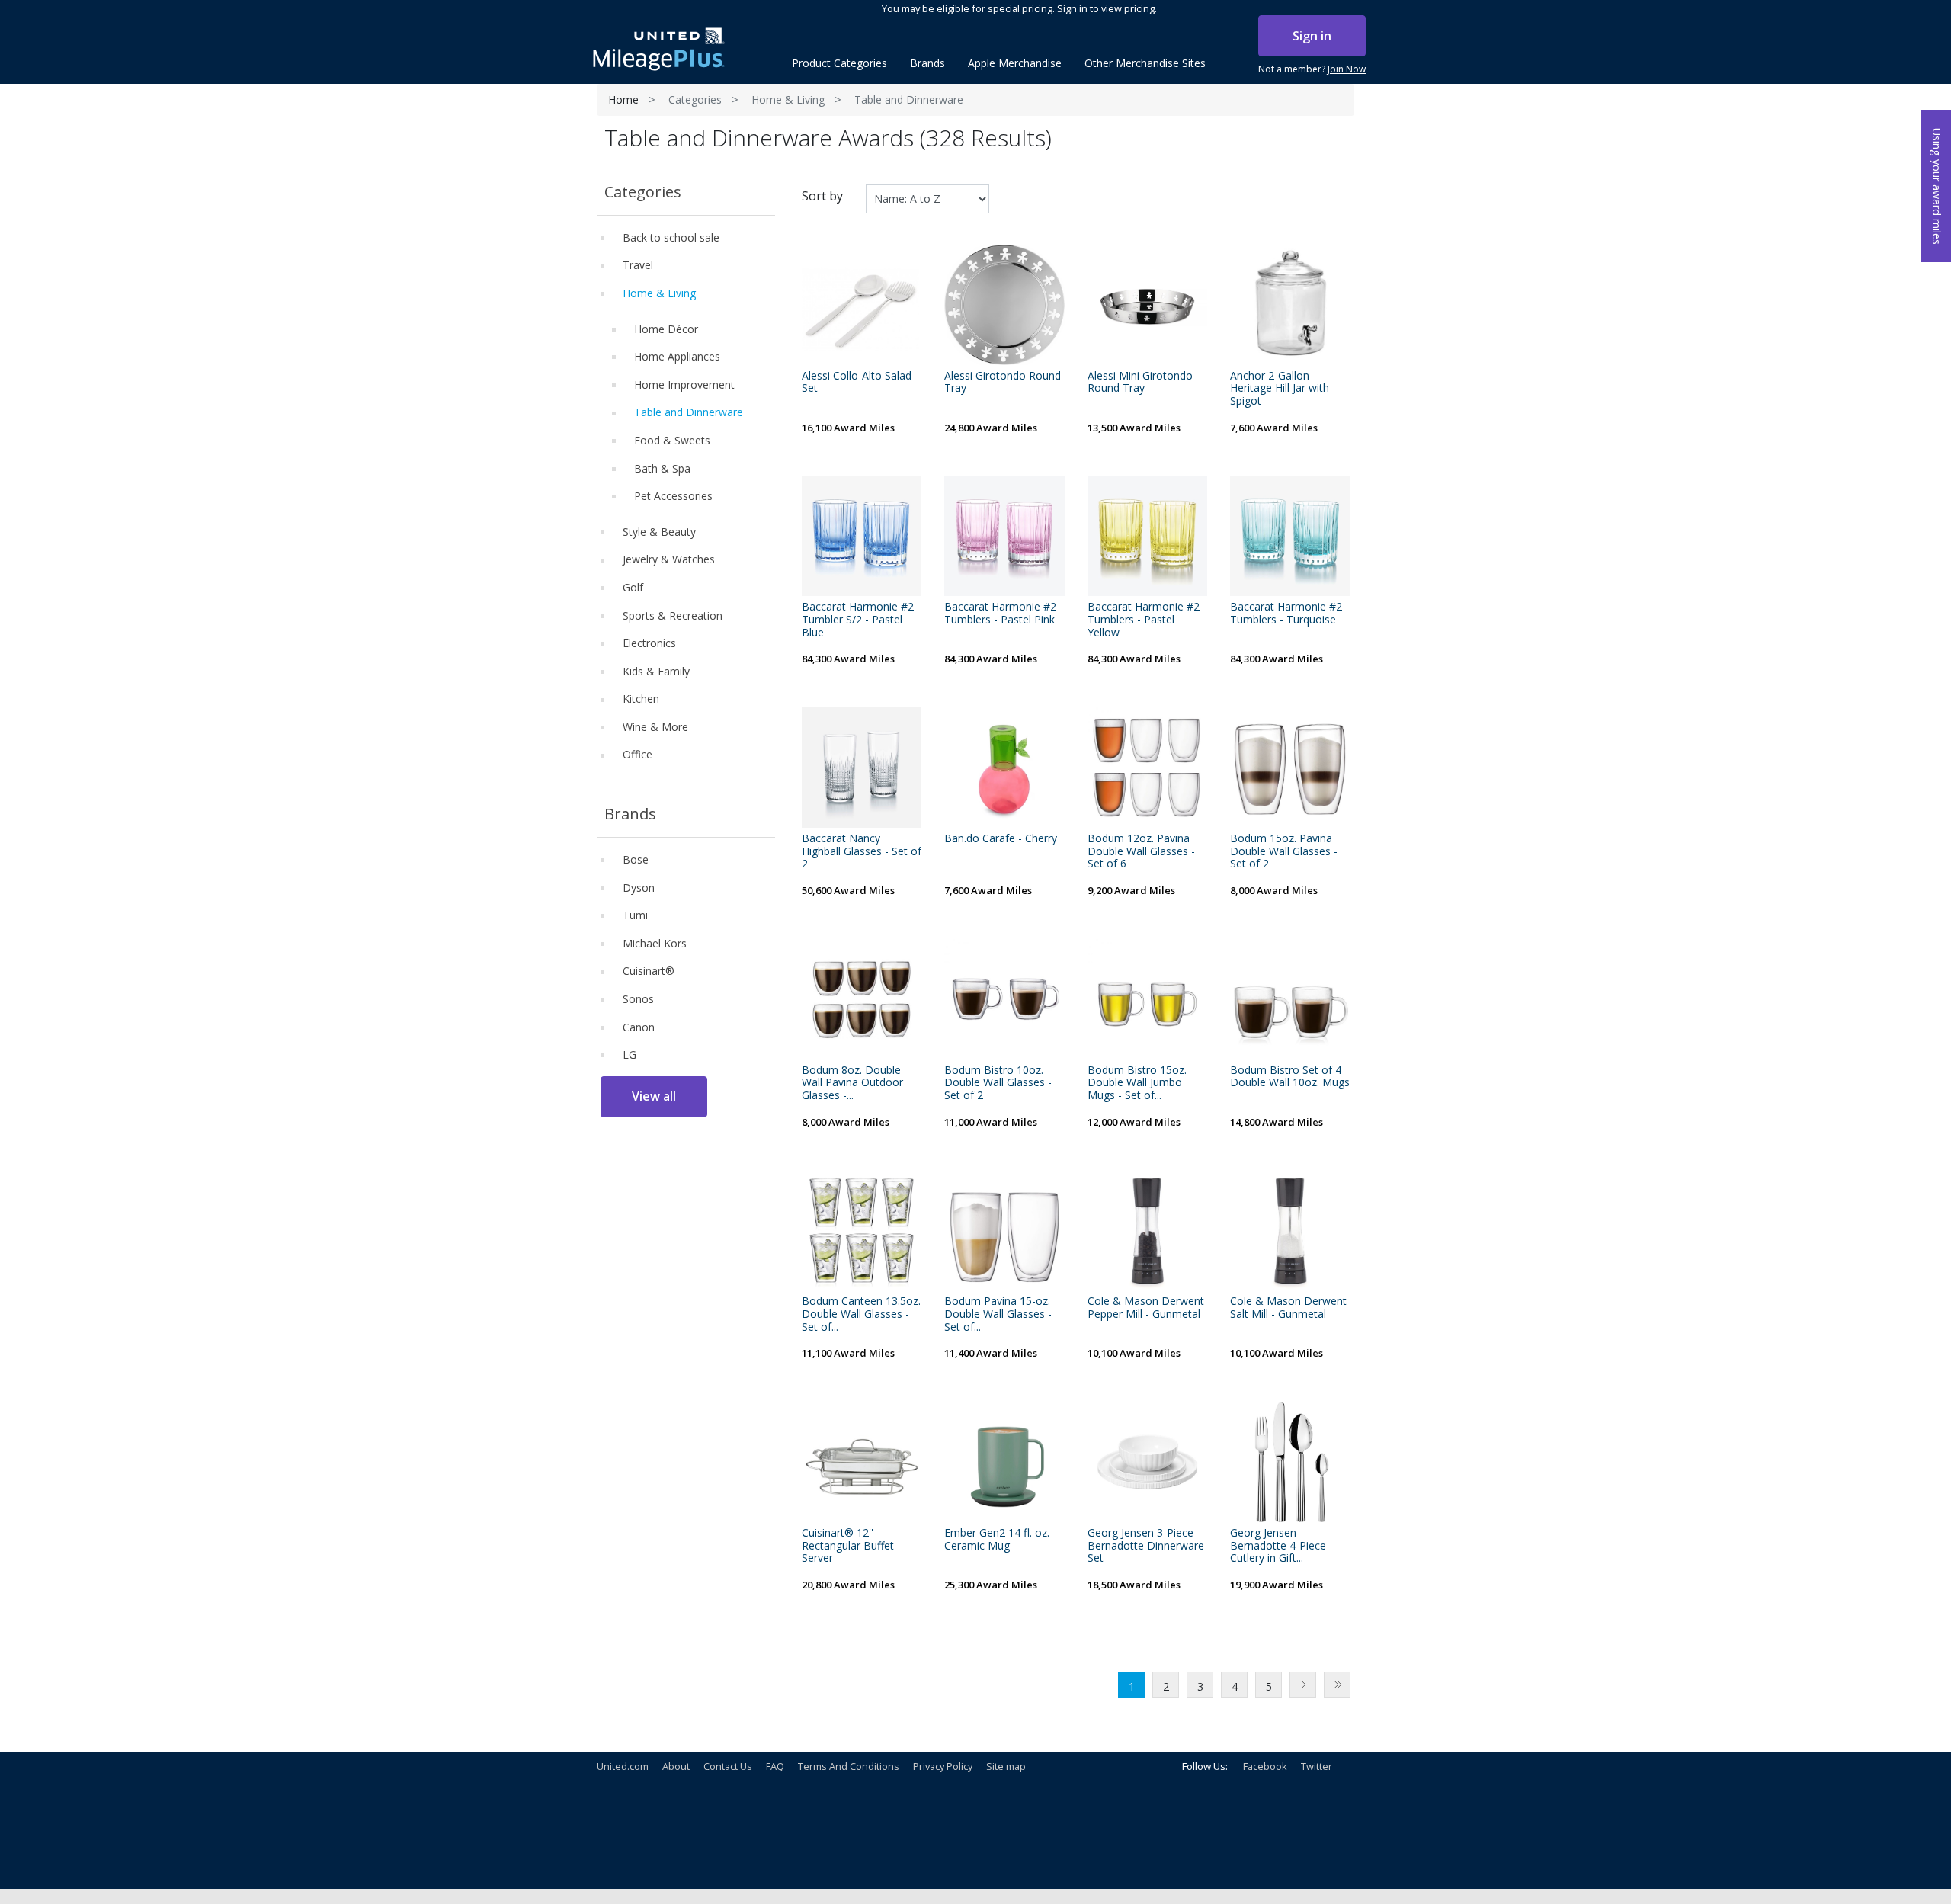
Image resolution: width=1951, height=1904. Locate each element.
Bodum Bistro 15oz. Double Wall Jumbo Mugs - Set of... (1137, 1083)
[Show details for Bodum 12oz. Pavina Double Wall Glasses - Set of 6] (1148, 768)
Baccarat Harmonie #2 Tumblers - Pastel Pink (1000, 614)
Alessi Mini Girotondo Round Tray (1140, 383)
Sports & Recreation (673, 615)
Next (1303, 1685)
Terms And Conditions (849, 1766)
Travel (638, 265)
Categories (695, 99)
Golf (633, 587)
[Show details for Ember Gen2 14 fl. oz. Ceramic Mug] (1004, 1462)
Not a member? (1312, 69)
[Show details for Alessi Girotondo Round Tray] (1004, 305)
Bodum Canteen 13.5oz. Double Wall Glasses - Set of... (861, 1314)
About (676, 1766)
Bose (636, 859)
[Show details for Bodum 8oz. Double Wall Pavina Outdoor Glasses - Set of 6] (862, 999)
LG (630, 1055)
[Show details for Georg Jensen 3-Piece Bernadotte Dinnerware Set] (1148, 1462)
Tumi (635, 915)
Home (623, 99)
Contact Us (728, 1766)
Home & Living (788, 99)
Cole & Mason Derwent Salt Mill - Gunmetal (1288, 1308)
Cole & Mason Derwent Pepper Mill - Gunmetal (1146, 1308)
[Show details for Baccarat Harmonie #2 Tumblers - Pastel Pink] (1004, 537)
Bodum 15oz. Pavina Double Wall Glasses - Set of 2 (1284, 851)
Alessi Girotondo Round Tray (1003, 383)
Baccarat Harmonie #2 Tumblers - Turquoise (1286, 614)
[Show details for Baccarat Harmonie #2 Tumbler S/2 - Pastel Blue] (862, 537)
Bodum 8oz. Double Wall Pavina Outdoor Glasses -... (852, 1083)
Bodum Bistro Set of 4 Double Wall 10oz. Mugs (1290, 1077)
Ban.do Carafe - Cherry (1001, 839)
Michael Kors (655, 943)
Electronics (649, 643)
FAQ (775, 1766)
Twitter (1317, 1766)
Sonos (638, 999)
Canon (639, 1027)
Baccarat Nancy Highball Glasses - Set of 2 (862, 851)
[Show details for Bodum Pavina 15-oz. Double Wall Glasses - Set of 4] (1004, 1231)
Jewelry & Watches (669, 559)
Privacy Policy (943, 1766)
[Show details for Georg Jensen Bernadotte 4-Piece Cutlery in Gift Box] (1290, 1462)
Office (638, 754)
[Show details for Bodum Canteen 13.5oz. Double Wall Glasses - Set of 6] (862, 1231)
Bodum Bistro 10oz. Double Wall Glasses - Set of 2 (998, 1083)
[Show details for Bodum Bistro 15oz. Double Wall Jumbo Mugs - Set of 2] (1148, 999)
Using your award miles (1937, 186)
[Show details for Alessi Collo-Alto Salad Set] (862, 305)
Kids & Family (656, 671)
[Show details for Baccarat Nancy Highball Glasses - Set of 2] (862, 768)
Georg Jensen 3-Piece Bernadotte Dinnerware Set (1146, 1546)
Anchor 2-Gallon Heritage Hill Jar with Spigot (1280, 389)
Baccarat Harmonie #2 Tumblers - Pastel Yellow (1144, 620)
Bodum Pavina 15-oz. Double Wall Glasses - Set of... (998, 1314)
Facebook (1265, 1766)
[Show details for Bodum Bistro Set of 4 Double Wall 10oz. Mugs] (1290, 999)
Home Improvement (684, 385)
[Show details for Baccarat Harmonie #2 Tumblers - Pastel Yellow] (1148, 537)
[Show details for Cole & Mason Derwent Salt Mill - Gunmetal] (1290, 1231)
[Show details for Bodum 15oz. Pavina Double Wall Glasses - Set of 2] (1290, 768)
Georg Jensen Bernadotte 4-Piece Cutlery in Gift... (1278, 1546)
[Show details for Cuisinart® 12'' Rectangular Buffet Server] (862, 1462)
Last (1337, 1685)
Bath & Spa (662, 468)
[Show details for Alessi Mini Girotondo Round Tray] (1148, 305)
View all (654, 1096)
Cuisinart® (649, 971)
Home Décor (666, 329)
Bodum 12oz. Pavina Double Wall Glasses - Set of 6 (1141, 851)
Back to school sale (671, 237)
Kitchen (641, 699)
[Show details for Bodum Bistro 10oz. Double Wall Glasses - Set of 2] (1004, 999)
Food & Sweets (672, 440)
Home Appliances (677, 356)
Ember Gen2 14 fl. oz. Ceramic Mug (997, 1540)
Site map (1006, 1766)
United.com (623, 1766)
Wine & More (655, 727)
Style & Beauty (659, 532)
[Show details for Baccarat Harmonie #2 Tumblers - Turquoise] (1290, 537)
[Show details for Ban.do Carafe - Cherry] (1004, 768)
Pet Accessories (673, 496)
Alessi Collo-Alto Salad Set (857, 383)
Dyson (639, 888)
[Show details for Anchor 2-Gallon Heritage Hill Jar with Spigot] (1290, 305)
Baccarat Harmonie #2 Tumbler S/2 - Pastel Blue (858, 620)
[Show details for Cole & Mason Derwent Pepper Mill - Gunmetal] (1148, 1231)
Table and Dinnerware (689, 412)
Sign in (1312, 36)
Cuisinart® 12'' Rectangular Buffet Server (848, 1546)
